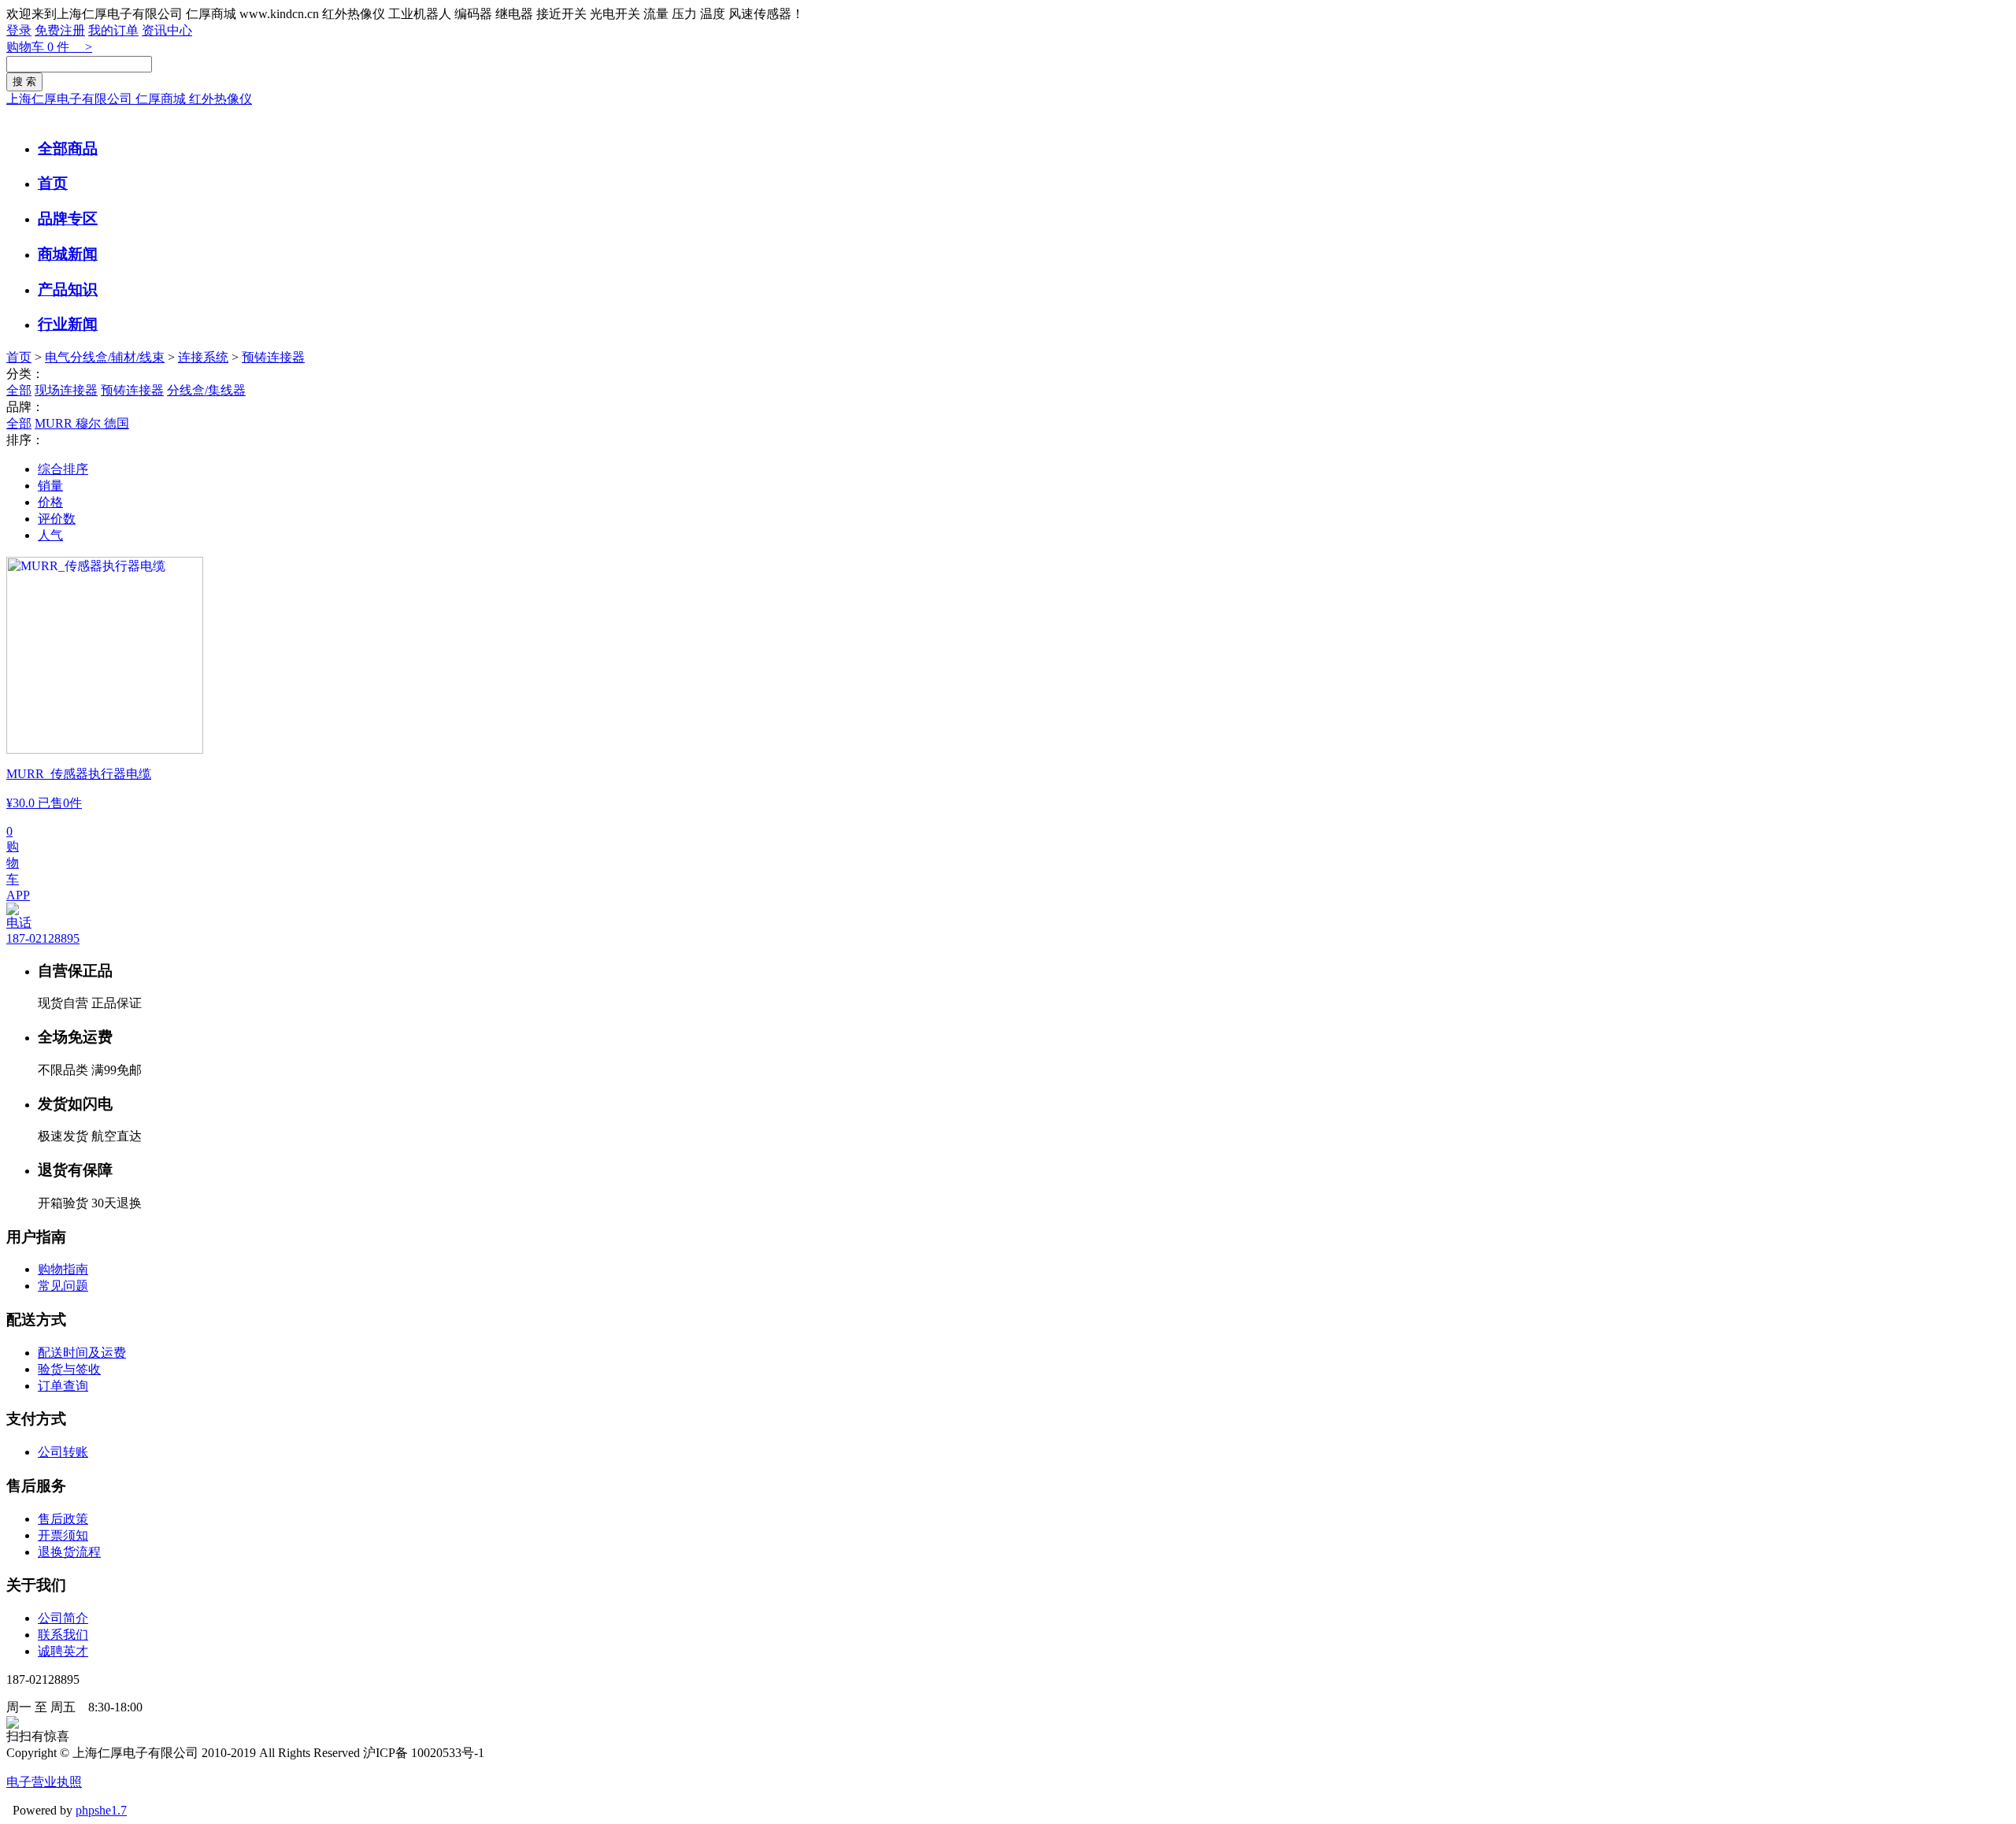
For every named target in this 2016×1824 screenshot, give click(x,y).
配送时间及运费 (82, 1353)
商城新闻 (68, 254)
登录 (19, 30)
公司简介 (63, 1618)
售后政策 (63, 1519)
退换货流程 (69, 1552)
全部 (19, 390)
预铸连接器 (273, 357)
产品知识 (68, 289)
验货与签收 (69, 1369)
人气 (50, 535)
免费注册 (60, 30)
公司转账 (63, 1452)
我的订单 (113, 30)
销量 (50, 486)
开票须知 (63, 1535)
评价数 (57, 519)
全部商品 (68, 148)
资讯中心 (167, 30)
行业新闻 (68, 324)
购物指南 (63, 1269)
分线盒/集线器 (206, 390)
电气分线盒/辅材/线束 (105, 357)
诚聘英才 (63, 1651)
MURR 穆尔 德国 (82, 423)
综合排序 (63, 469)
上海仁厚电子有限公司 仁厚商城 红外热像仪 (129, 99)
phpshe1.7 (101, 1810)
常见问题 (63, 1286)
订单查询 (63, 1386)
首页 (53, 183)
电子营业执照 (44, 1782)
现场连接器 (66, 390)
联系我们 (63, 1635)
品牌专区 (68, 219)
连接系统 (203, 357)
